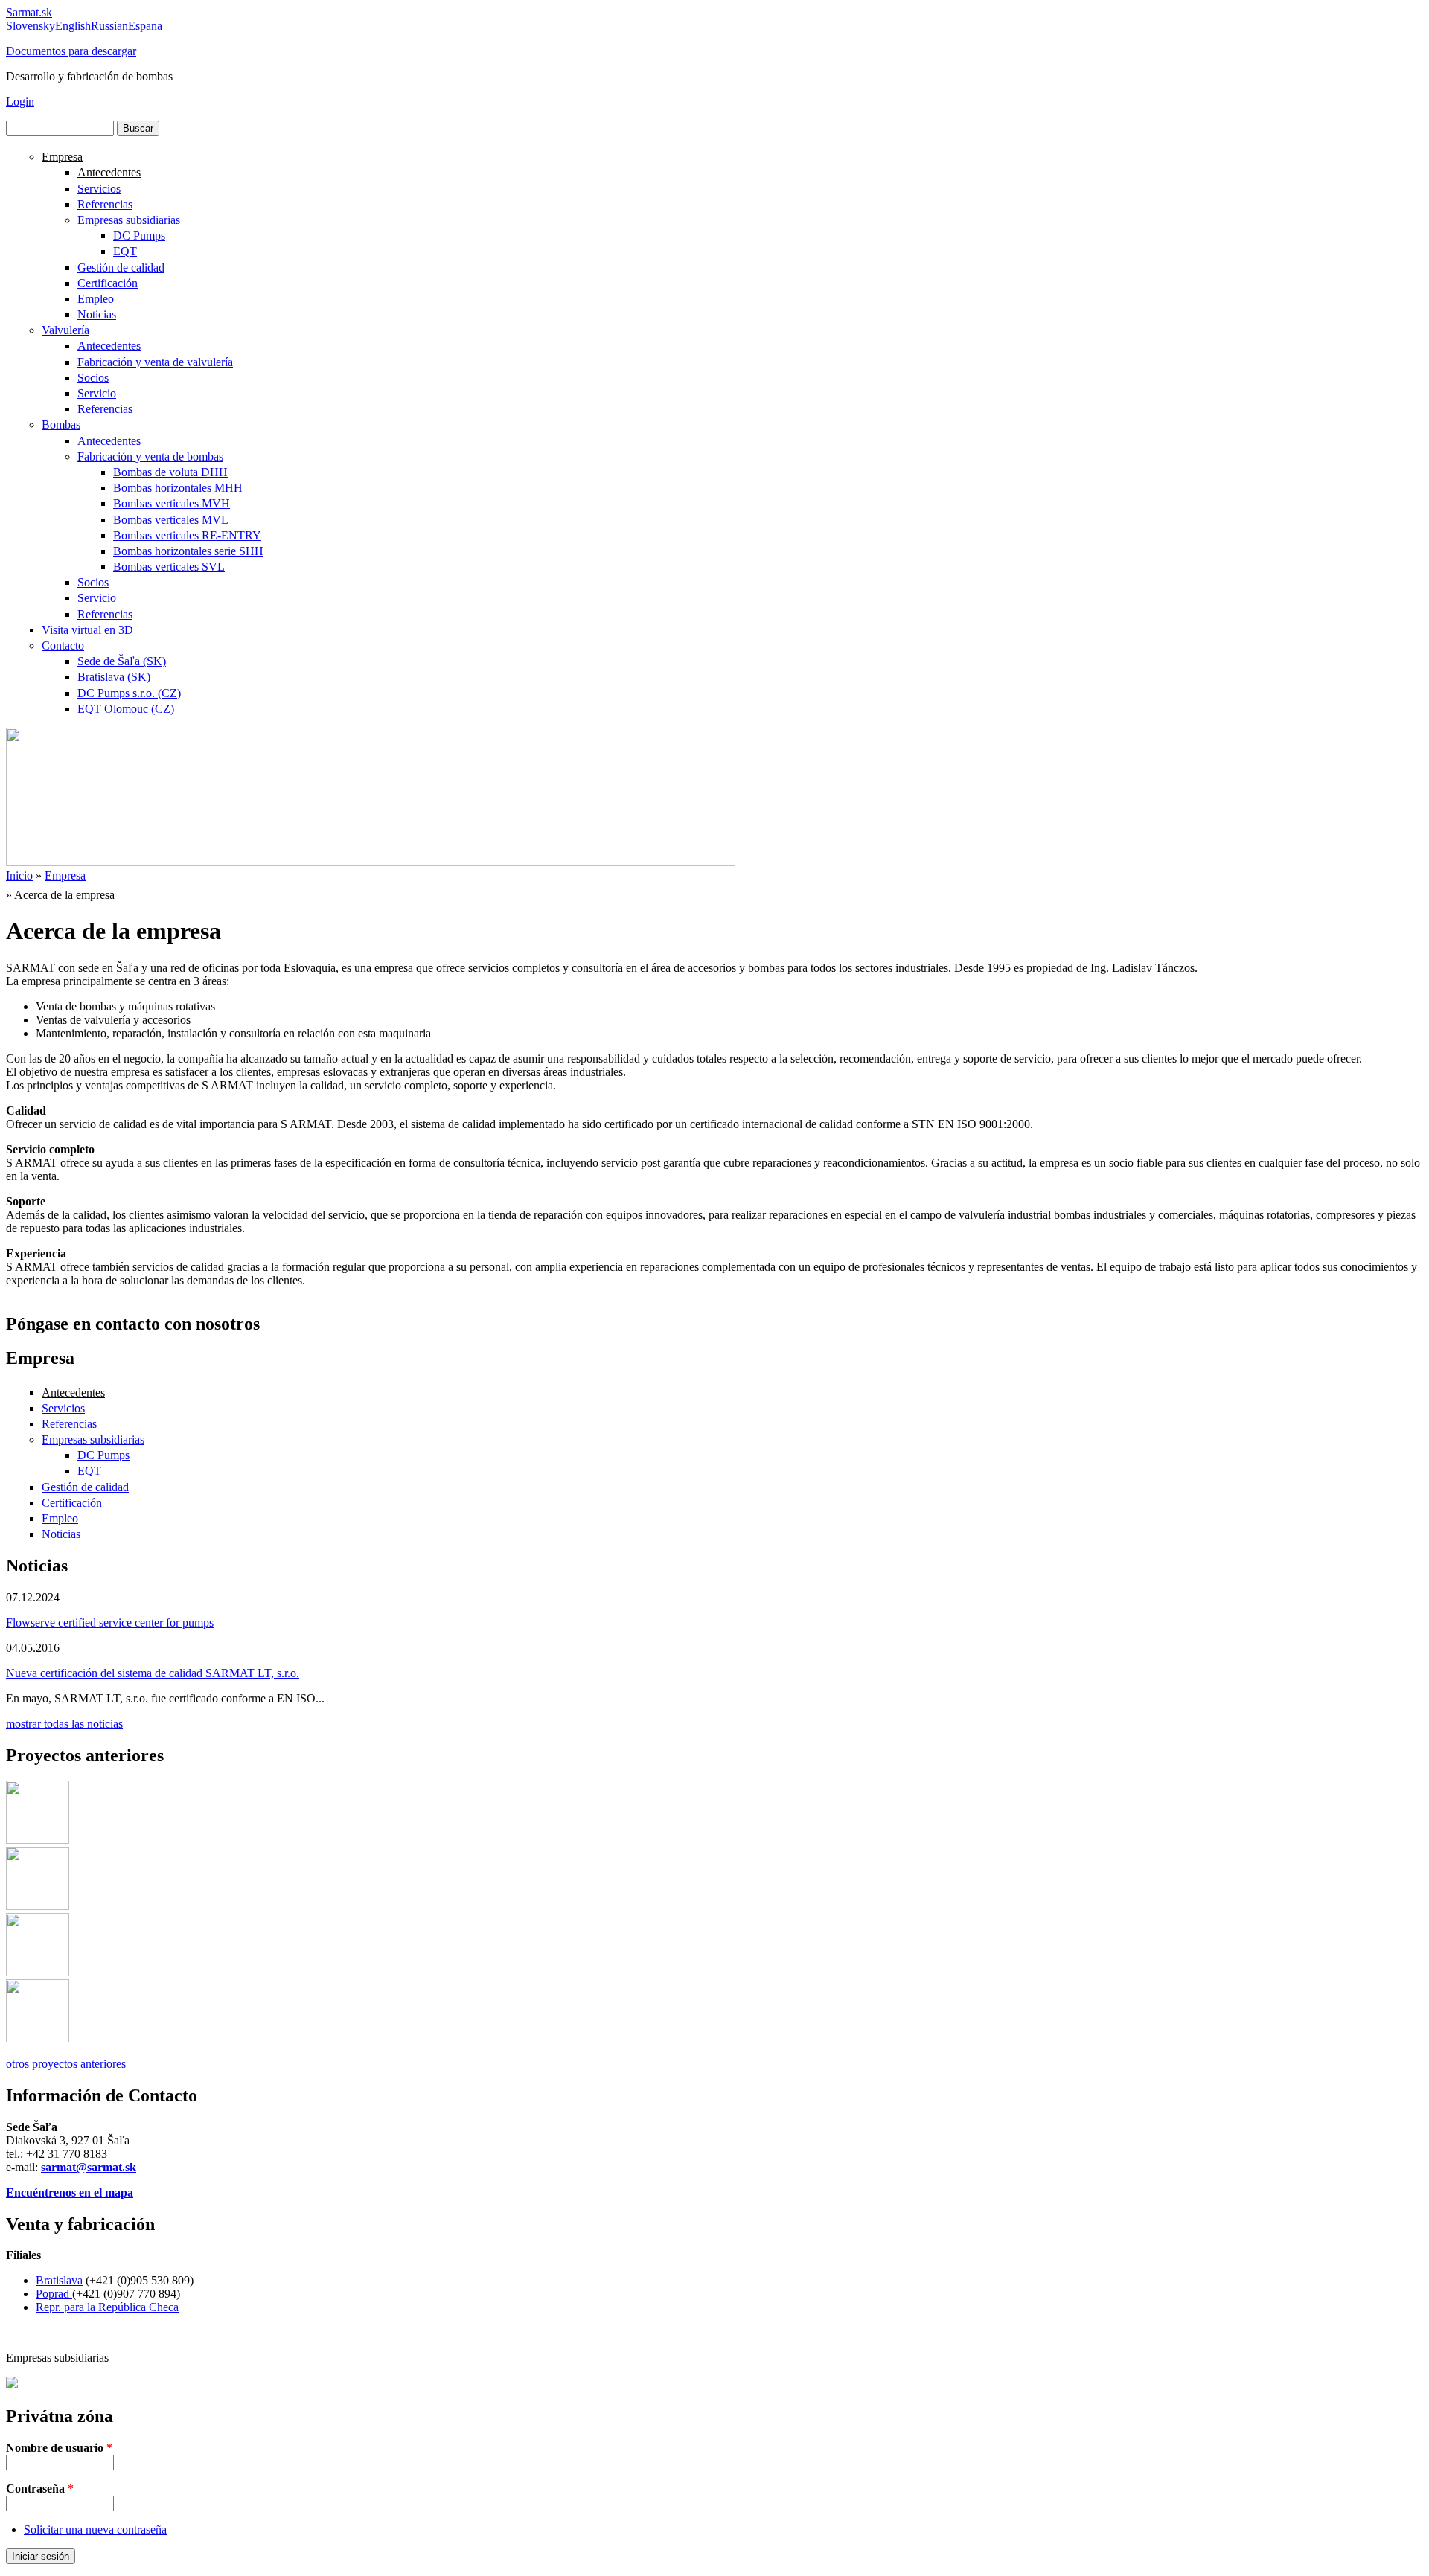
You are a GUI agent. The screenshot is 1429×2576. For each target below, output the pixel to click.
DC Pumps (139, 236)
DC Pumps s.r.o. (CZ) (129, 693)
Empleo (96, 299)
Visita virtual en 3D (87, 630)
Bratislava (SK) (114, 677)
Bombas (61, 424)
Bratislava (59, 2280)
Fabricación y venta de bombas (150, 456)
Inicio (19, 875)
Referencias (105, 204)
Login (20, 102)
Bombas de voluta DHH (170, 472)
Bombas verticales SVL (169, 567)
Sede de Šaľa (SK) (122, 661)
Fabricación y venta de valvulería (155, 362)
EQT (125, 251)
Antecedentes (109, 172)
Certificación (108, 283)
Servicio (97, 393)
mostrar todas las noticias (64, 1724)
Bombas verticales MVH (172, 503)
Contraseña (40, 2489)
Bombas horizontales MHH (178, 488)
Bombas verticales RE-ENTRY (187, 535)
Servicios (99, 189)
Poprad (54, 2294)
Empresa (62, 157)
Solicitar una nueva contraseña (95, 2529)
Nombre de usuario (59, 2448)
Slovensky (31, 26)
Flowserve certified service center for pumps (110, 1622)
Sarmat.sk (29, 12)
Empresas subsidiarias (129, 220)
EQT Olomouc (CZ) (126, 709)
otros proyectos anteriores (66, 2064)
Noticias (97, 314)
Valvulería (65, 330)
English (73, 26)
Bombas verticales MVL (171, 520)
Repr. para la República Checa (107, 2307)
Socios (93, 378)
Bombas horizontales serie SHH (188, 551)
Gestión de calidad (121, 267)
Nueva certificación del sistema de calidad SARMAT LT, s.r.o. (153, 1673)
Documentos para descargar (71, 51)
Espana (145, 26)
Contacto (63, 645)
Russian (109, 26)
